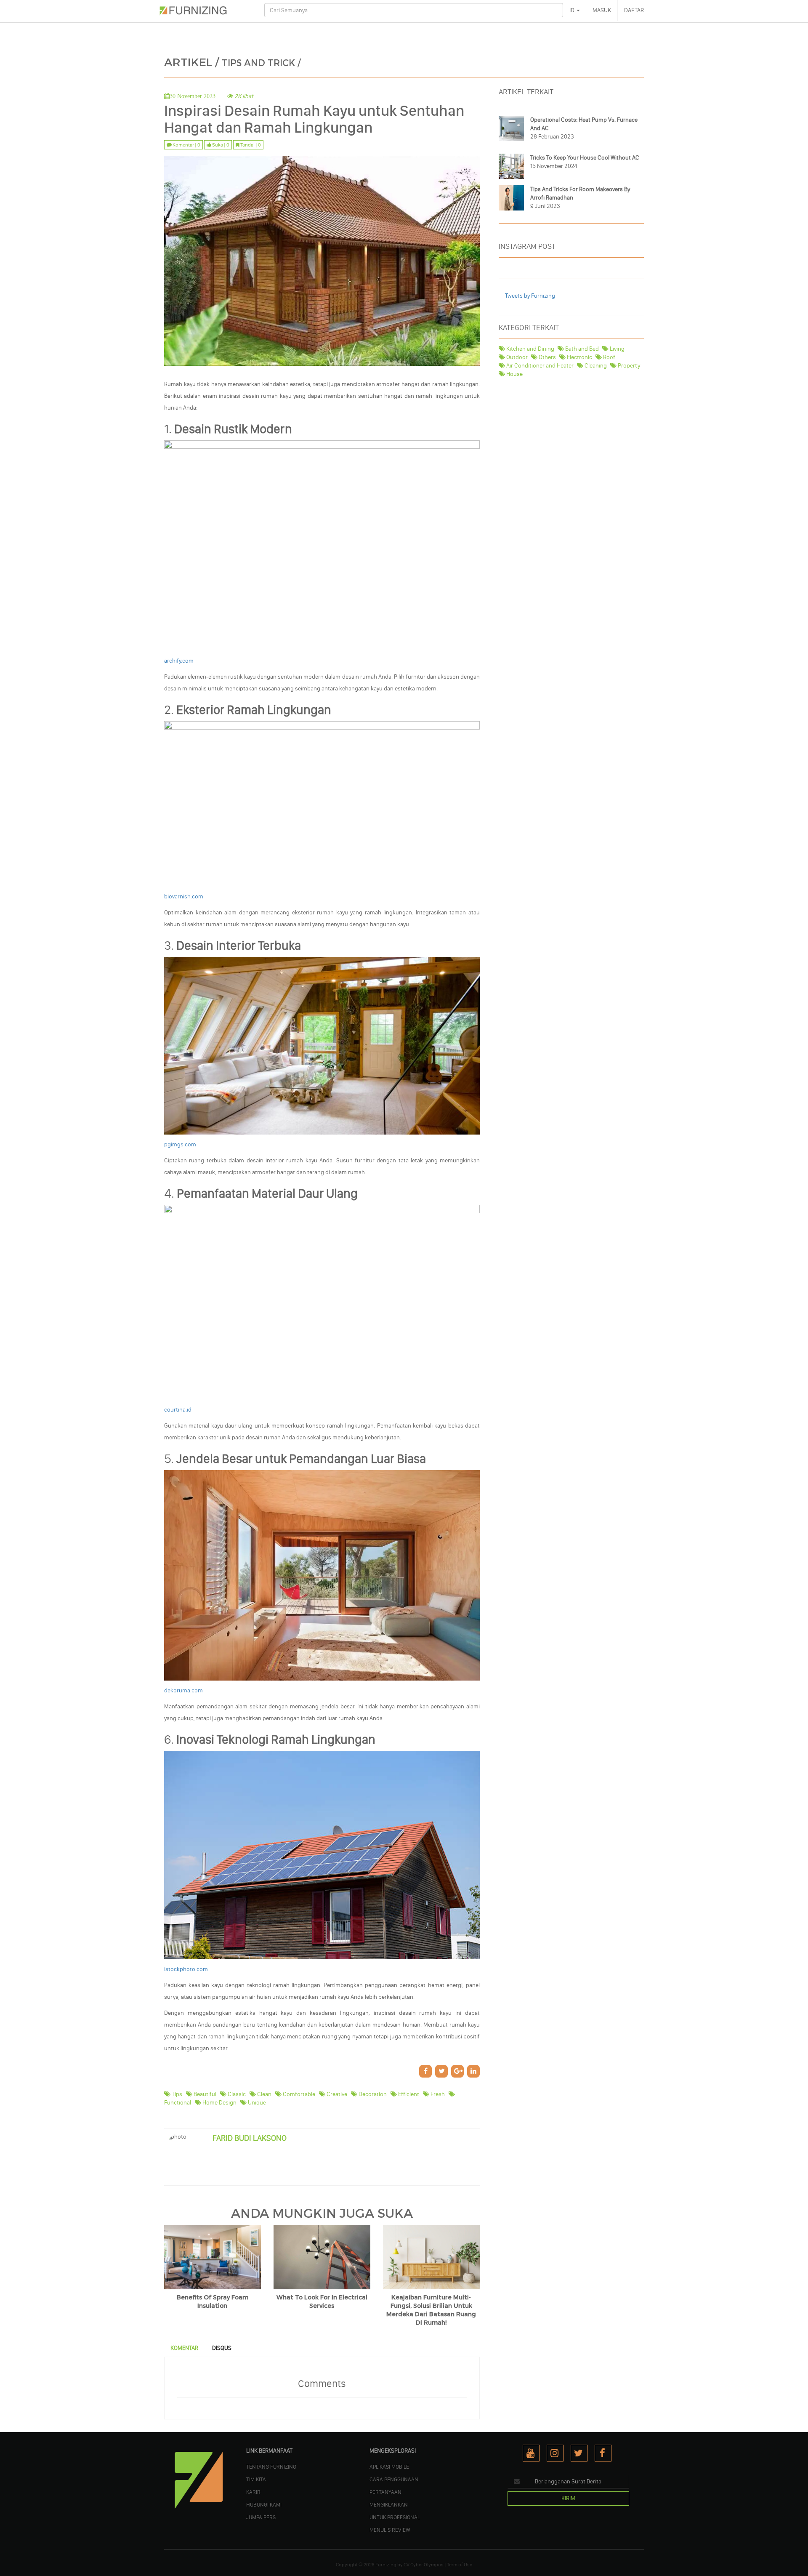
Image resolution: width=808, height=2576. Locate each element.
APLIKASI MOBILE (389, 2467)
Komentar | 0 (186, 145)
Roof (609, 357)
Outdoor (516, 357)
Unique (256, 2103)
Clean (264, 2094)
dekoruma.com (183, 1690)
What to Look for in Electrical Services (322, 2302)
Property (628, 366)
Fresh (437, 2094)
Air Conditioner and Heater (539, 366)
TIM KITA (256, 2479)
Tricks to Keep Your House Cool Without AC (585, 158)
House (514, 374)
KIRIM (568, 2498)
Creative (336, 2094)
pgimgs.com (180, 1144)
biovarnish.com (184, 896)
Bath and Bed (581, 349)
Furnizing (386, 2565)
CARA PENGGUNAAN (394, 2479)
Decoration (372, 2094)
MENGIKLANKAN (389, 2504)
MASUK (602, 10)
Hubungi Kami (264, 2504)
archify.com (179, 661)
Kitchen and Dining (530, 349)
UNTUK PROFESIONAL (395, 2517)
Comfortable (298, 2094)
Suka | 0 (220, 145)
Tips (176, 2094)
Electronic (579, 357)
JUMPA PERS (261, 2517)
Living (617, 349)
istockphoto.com (186, 1969)
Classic (236, 2094)
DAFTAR (634, 10)
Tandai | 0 (250, 145)
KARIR (253, 2492)
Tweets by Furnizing (530, 296)
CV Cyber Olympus (424, 2565)
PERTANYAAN (385, 2492)
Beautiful (204, 2094)
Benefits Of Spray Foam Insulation (213, 2302)
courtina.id (178, 1410)
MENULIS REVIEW (390, 2530)
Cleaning (595, 366)
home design (219, 2103)
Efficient (408, 2094)
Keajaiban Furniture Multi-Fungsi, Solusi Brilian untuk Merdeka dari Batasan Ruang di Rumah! (431, 2310)
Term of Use (460, 2565)
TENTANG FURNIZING (271, 2467)
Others (547, 357)
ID (573, 10)
